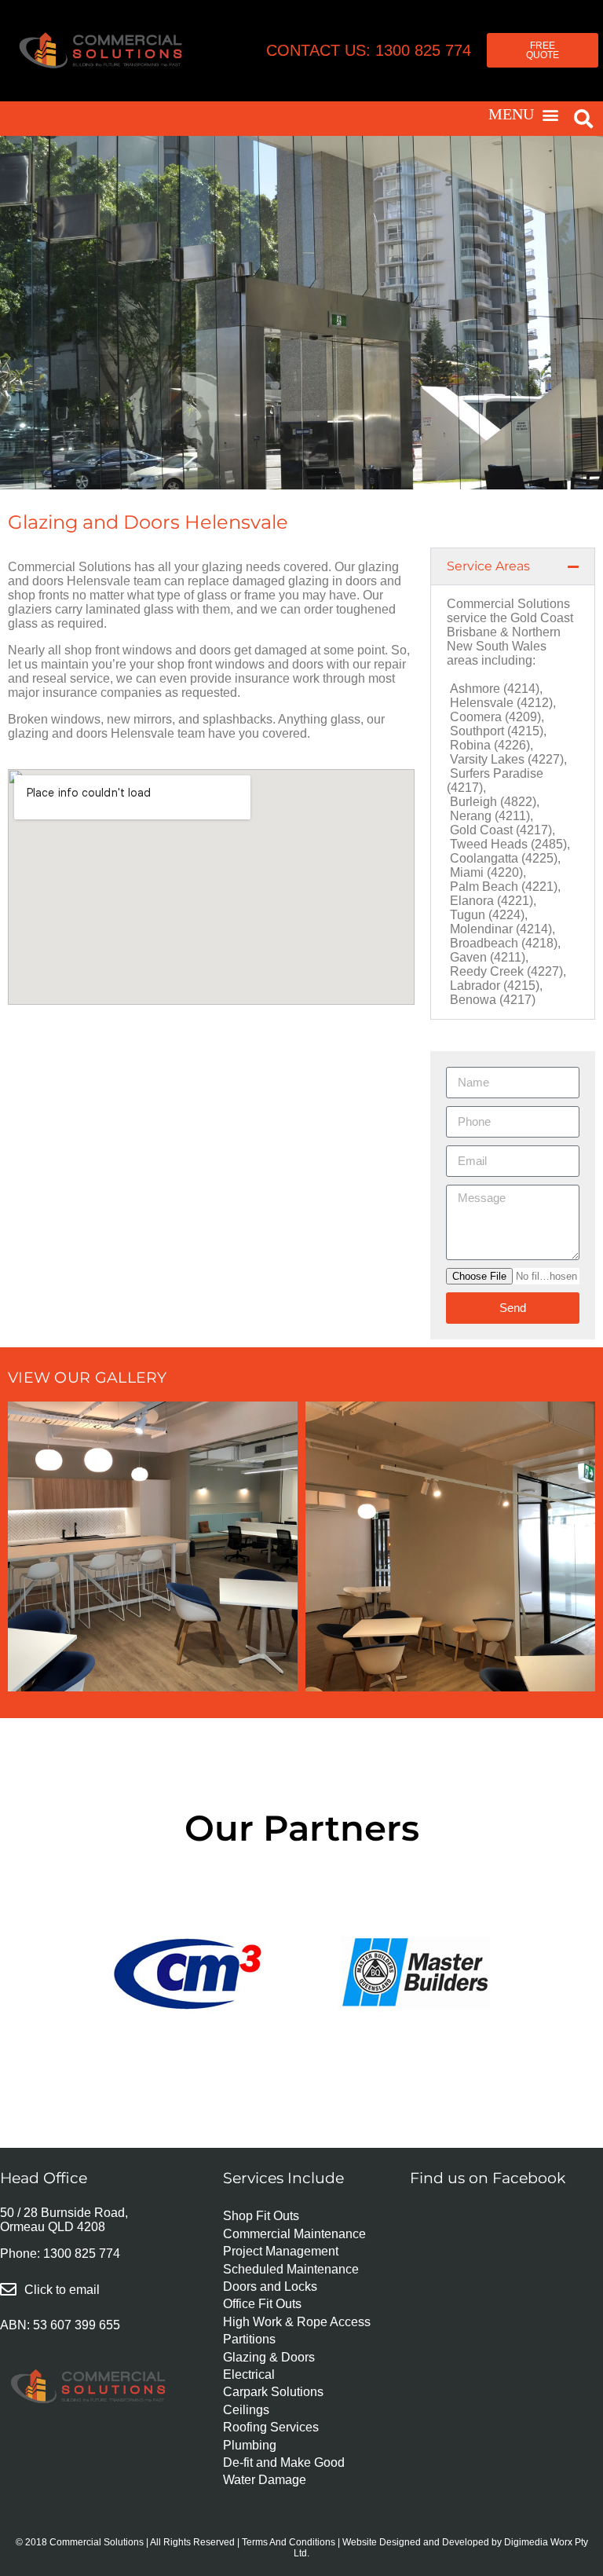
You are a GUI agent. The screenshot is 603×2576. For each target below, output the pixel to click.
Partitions (249, 2339)
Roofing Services (271, 2427)
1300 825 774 (82, 2254)
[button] (524, 115)
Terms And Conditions (289, 2542)
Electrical (249, 2374)
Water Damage (265, 2480)
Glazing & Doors (269, 2357)
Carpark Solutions (273, 2392)
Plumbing (250, 2445)
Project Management (281, 2251)
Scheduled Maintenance (291, 2269)
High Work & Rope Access (297, 2322)
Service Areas (488, 566)
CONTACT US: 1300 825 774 (369, 50)
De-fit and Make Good (284, 2462)
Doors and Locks (270, 2287)
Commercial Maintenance (294, 2234)
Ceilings (246, 2410)
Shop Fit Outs (261, 2216)
